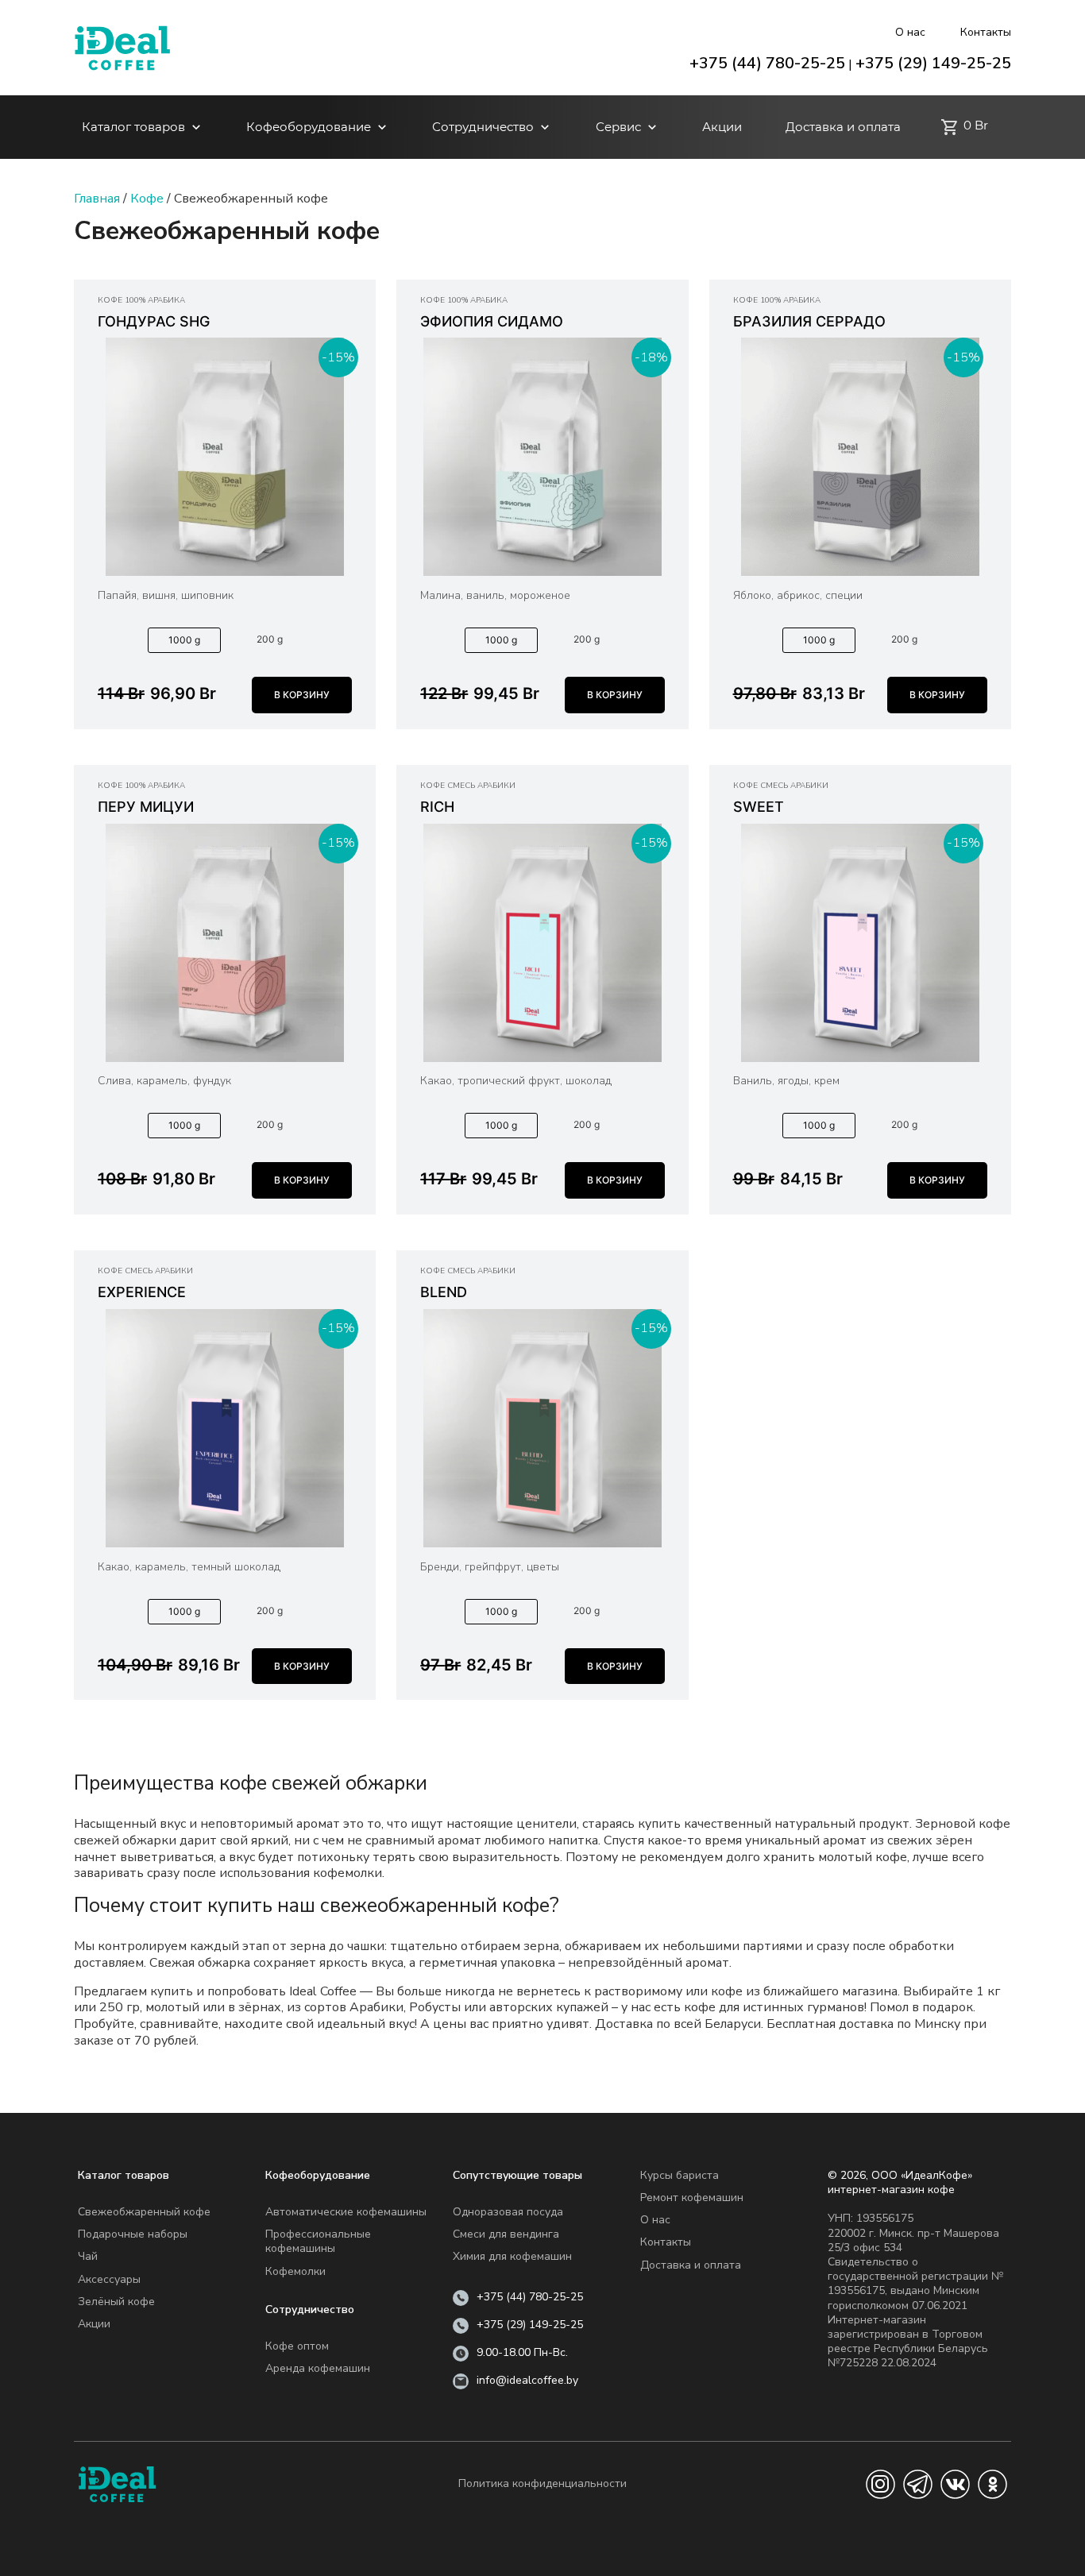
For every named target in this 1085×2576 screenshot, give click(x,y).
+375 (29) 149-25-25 (933, 63)
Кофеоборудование (309, 127)
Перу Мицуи (146, 807)
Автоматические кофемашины (346, 2212)
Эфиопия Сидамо (492, 321)
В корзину (302, 695)
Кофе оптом (297, 2346)
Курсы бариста (680, 2175)
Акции (722, 127)
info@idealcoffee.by (527, 2380)
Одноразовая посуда (508, 2212)
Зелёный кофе (116, 2302)
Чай (88, 2256)
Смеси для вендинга (506, 2234)
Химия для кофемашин (512, 2256)
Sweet (759, 807)
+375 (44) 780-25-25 (767, 63)
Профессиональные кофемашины (318, 2241)
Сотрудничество (483, 127)
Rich (437, 807)
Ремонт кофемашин (692, 2198)
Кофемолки (295, 2271)
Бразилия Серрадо (809, 321)
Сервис (618, 127)
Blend (444, 1292)
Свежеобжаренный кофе (144, 2212)
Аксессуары (109, 2279)
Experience (142, 1292)
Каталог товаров (133, 127)
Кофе (147, 199)
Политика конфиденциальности (542, 2483)
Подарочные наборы (133, 2234)
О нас (910, 32)
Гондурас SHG (154, 321)
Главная (97, 199)
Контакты (986, 32)
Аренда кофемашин (318, 2368)
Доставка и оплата (843, 127)
